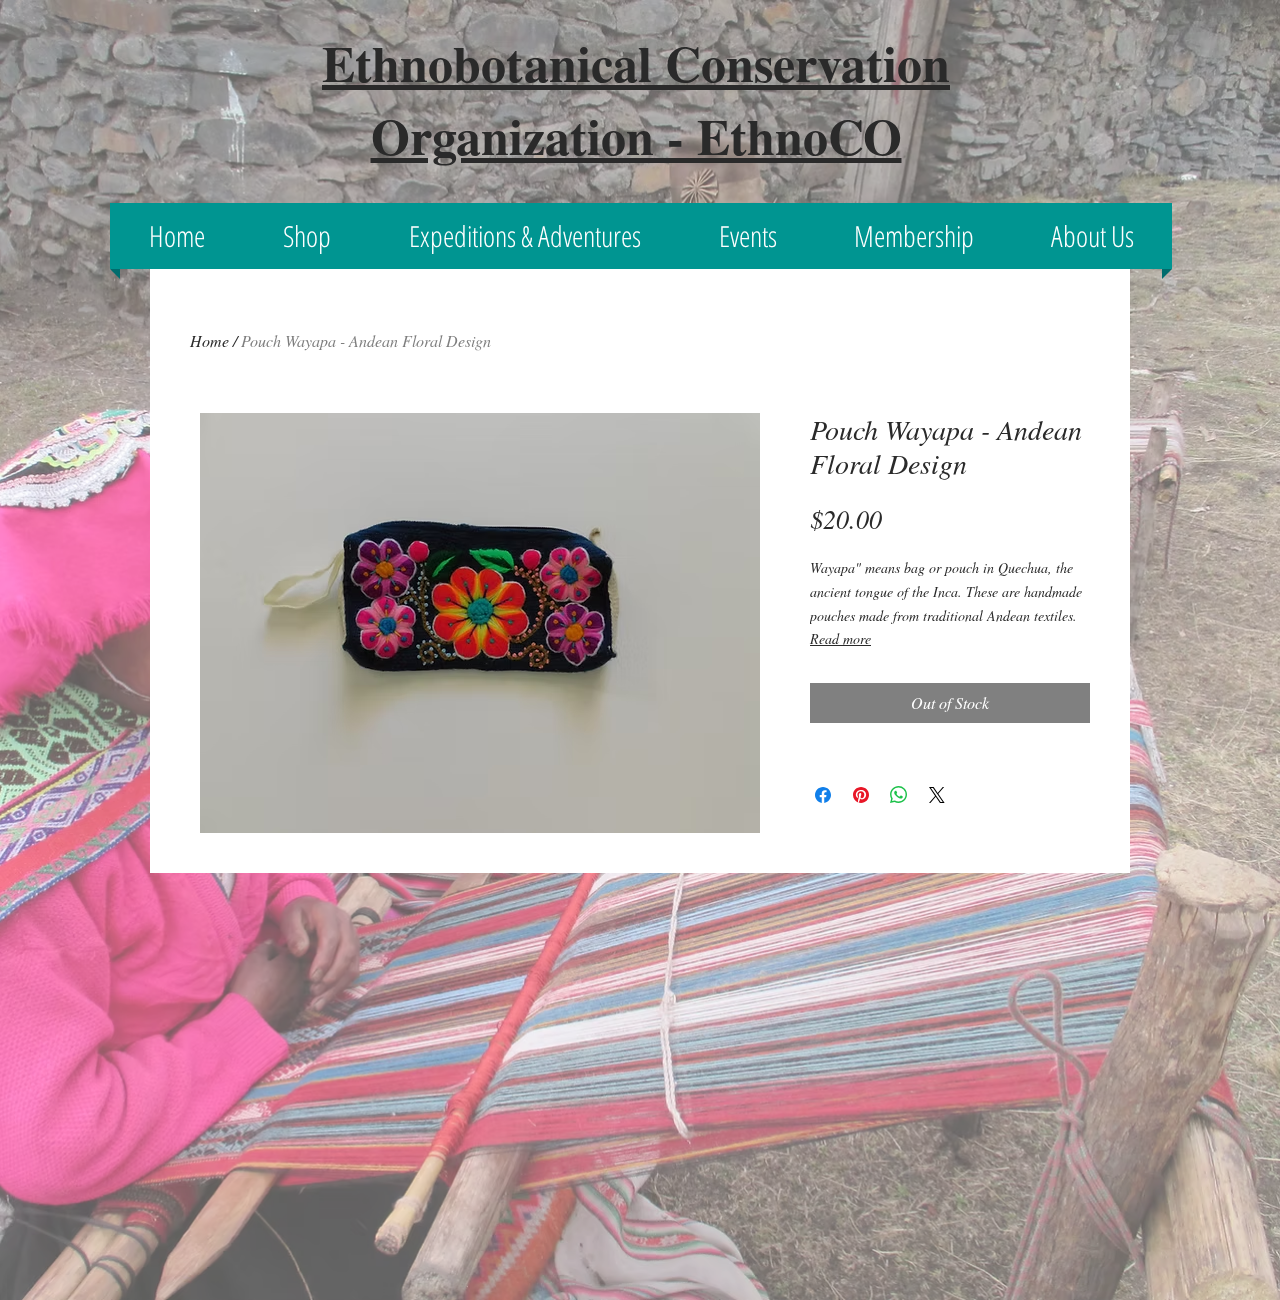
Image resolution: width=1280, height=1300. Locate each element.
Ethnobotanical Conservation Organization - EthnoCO (636, 99)
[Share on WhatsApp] (899, 795)
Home (209, 340)
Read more (840, 638)
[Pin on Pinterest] (861, 795)
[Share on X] (937, 795)
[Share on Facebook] (823, 795)
